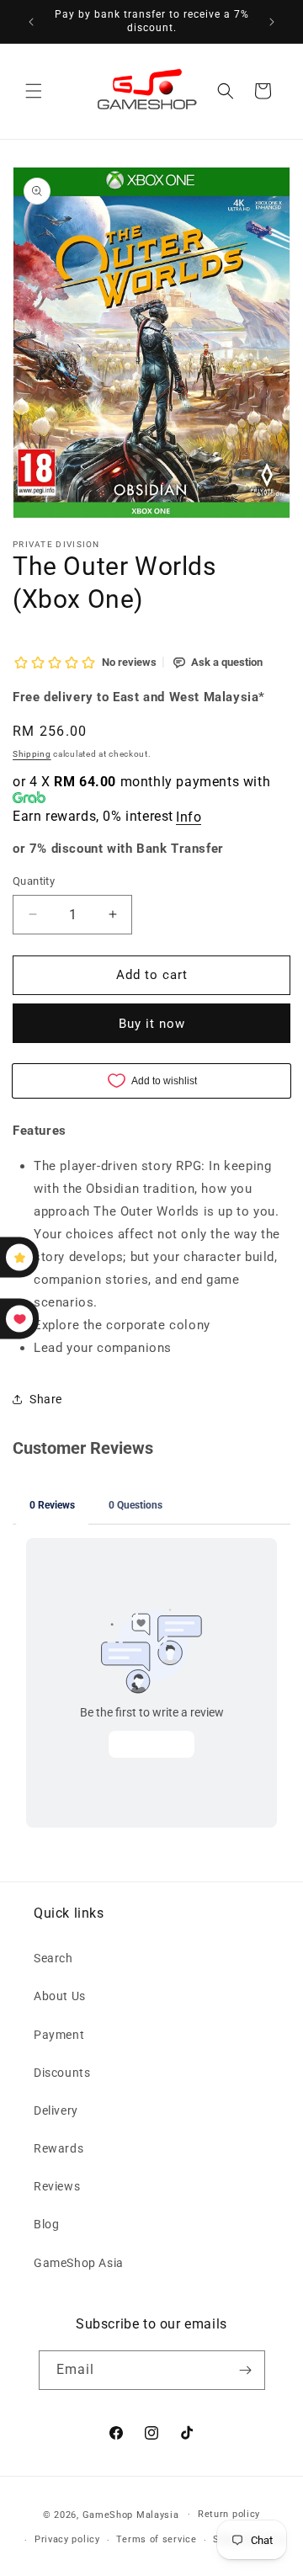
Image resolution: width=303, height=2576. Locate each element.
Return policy (229, 2514)
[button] (34, 91)
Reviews (57, 2186)
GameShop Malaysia (131, 2514)
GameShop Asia (79, 2263)
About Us (60, 1996)
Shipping (32, 754)
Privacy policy (67, 2539)
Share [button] (46, 1399)
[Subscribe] (246, 2370)
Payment (59, 2035)
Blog (46, 2224)
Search (53, 1958)
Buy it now (152, 1024)
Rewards (58, 2148)
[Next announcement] (272, 22)
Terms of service (156, 2539)
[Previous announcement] (31, 22)
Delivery (56, 2110)
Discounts (62, 2073)
